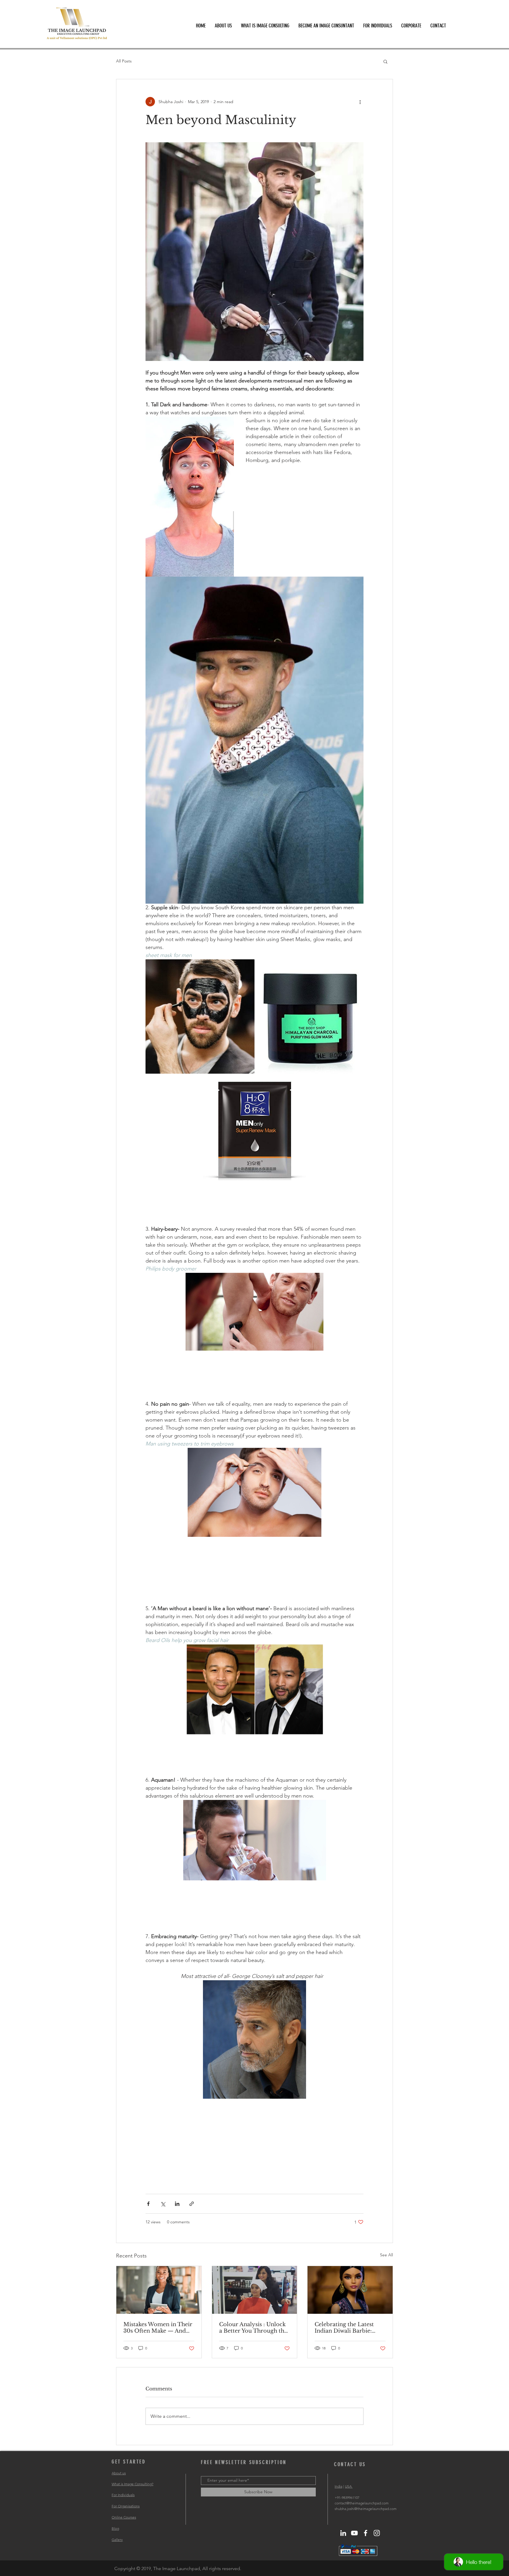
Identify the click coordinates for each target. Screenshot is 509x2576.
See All (386, 2255)
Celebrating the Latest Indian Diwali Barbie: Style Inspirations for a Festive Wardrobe (345, 2328)
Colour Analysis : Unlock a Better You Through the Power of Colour (253, 2328)
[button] (385, 61)
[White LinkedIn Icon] (343, 2533)
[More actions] (360, 102)
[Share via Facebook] (148, 2204)
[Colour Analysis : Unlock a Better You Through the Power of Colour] (255, 2290)
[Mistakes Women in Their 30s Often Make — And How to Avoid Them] (159, 2290)
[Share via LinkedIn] (177, 2204)
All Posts (124, 61)
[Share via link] (192, 2204)
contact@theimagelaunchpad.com (362, 2503)
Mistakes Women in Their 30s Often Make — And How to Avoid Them (158, 2328)
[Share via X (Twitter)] (163, 2204)
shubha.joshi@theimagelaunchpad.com (366, 2509)
